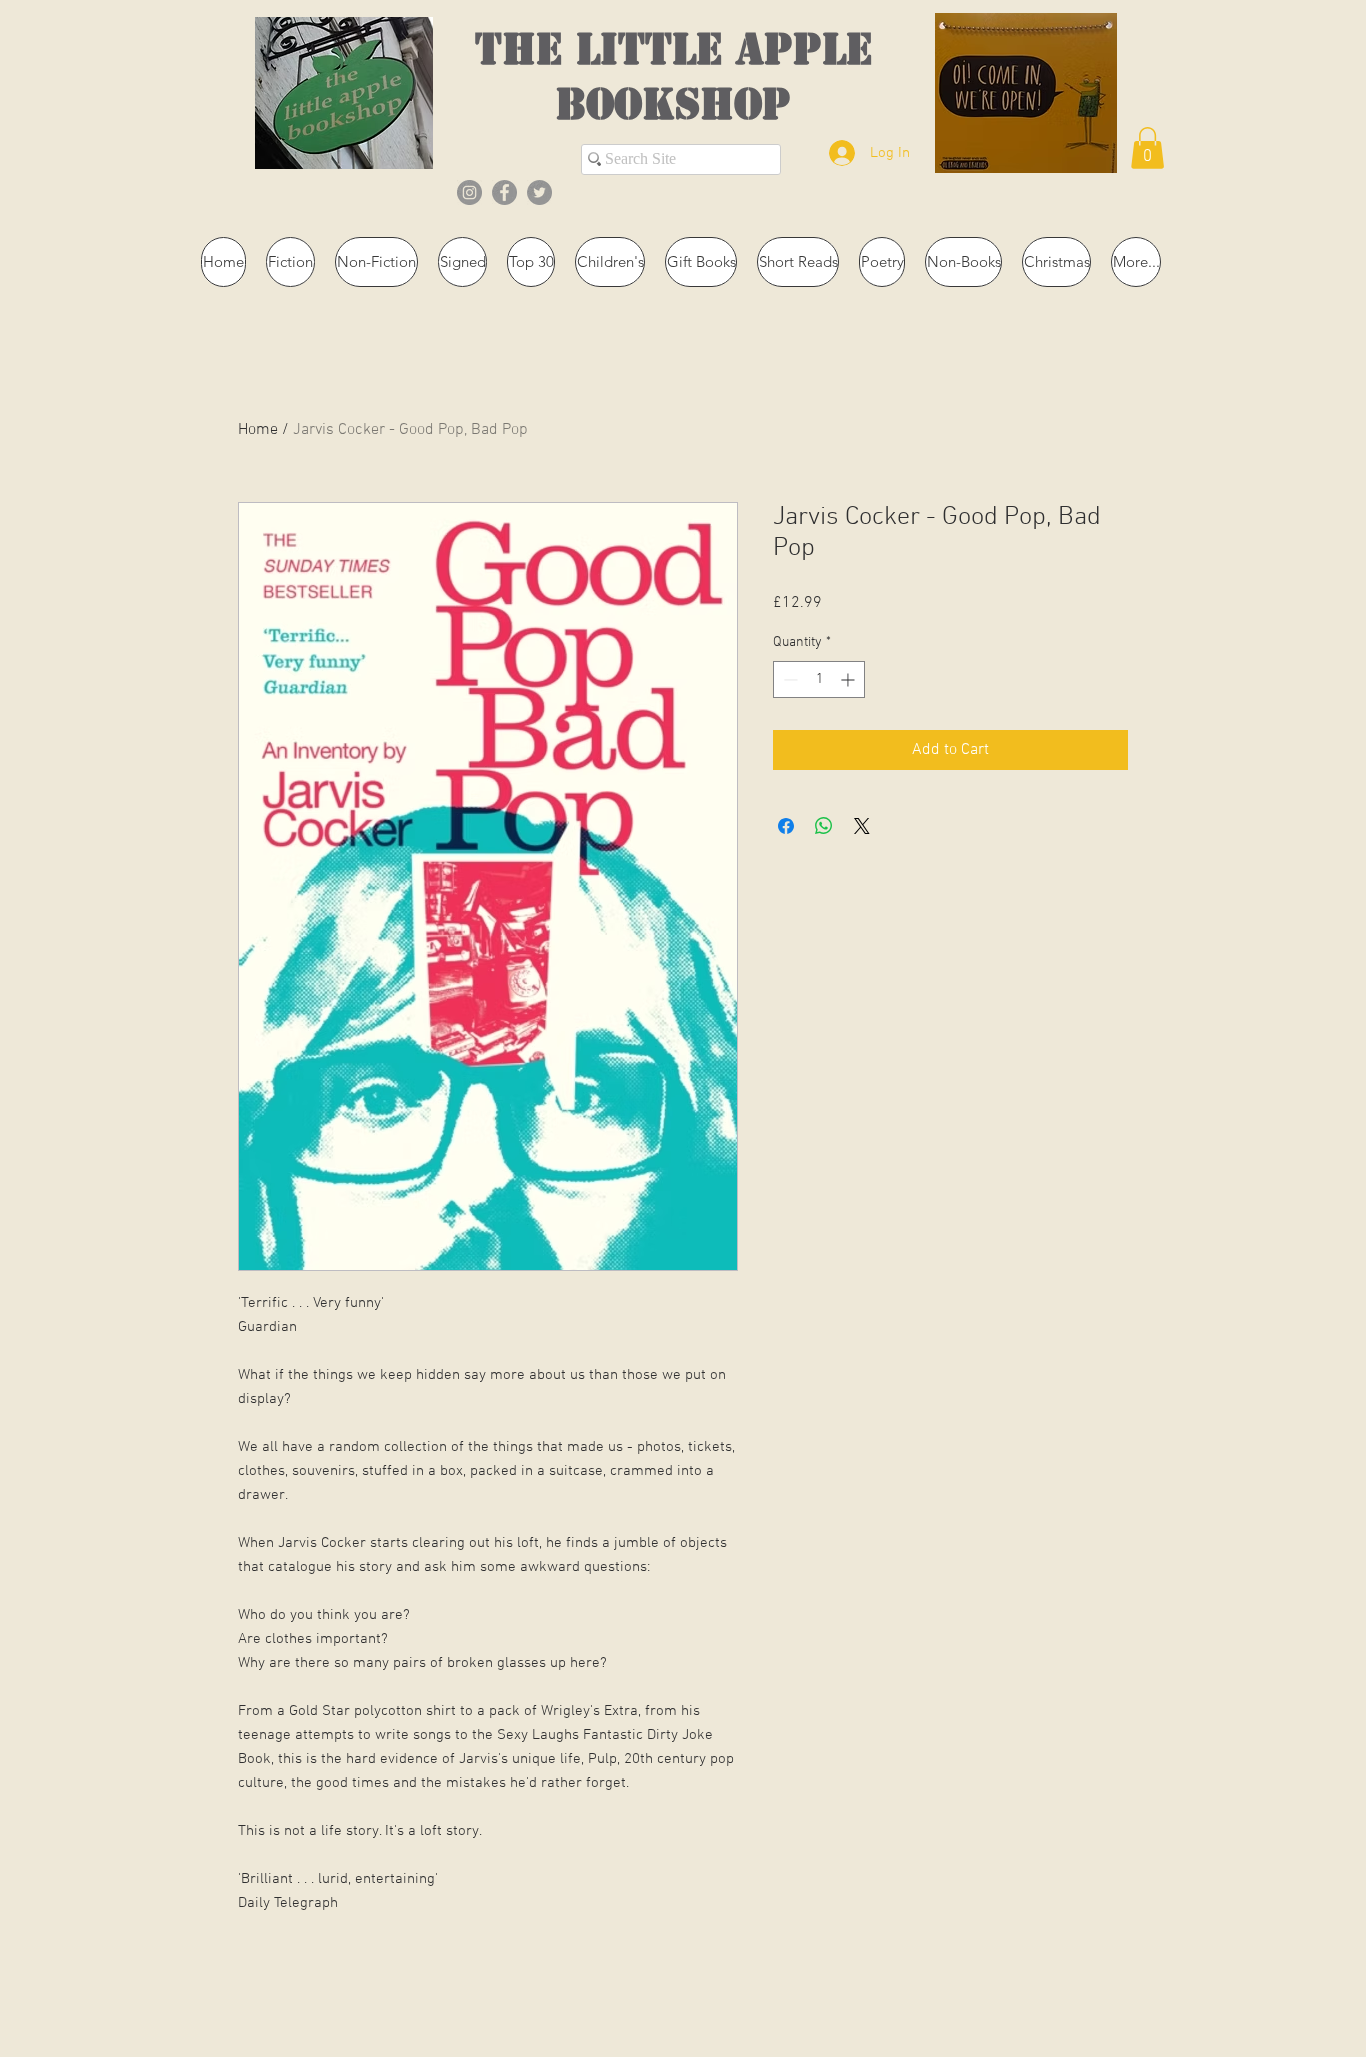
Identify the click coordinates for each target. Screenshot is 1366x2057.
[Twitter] (539, 192)
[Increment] (849, 679)
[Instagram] (469, 192)
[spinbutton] (819, 679)
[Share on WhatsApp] (824, 826)
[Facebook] (504, 192)
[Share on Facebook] (786, 826)
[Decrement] (788, 679)
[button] (1147, 148)
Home (258, 430)
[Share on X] (862, 826)
